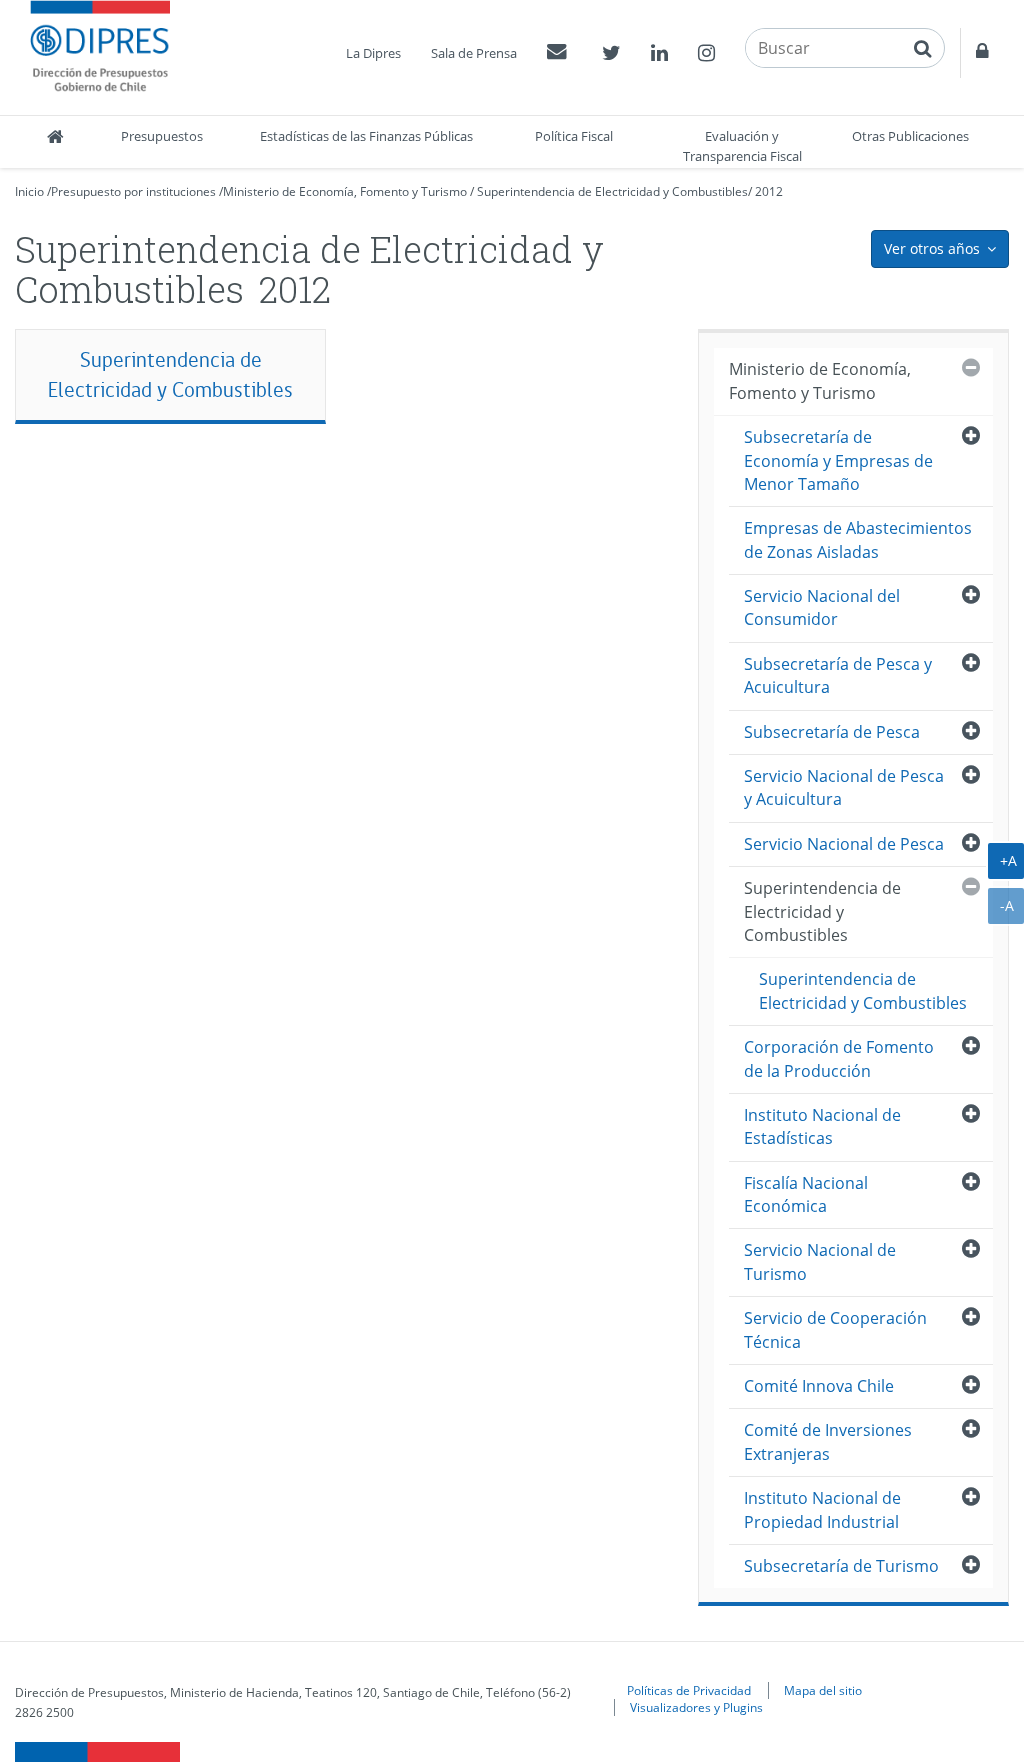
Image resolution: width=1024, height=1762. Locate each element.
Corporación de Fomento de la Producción (839, 1058)
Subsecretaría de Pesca (832, 732)
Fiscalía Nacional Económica (806, 1194)
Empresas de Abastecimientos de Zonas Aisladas (858, 539)
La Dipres (373, 53)
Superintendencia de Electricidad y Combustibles (612, 191)
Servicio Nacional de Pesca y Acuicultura (844, 787)
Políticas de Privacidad (689, 1690)
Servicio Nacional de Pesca (844, 844)
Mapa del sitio (823, 1690)
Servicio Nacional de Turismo (820, 1261)
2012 (769, 191)
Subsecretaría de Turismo (841, 1566)
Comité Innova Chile (819, 1386)
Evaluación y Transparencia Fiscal (742, 146)
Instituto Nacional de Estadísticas (822, 1126)
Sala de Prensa (474, 53)
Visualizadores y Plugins (696, 1707)
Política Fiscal (574, 136)
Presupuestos (162, 136)
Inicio (29, 191)
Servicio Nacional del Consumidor (822, 607)
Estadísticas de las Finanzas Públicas (366, 136)
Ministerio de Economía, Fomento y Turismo (345, 191)
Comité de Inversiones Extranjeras (828, 1441)
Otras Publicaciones (910, 136)
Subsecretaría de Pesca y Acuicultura (838, 675)
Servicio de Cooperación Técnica (835, 1329)
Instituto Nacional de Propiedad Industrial (822, 1509)
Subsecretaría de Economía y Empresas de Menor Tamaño (838, 460)
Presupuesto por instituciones (133, 191)
